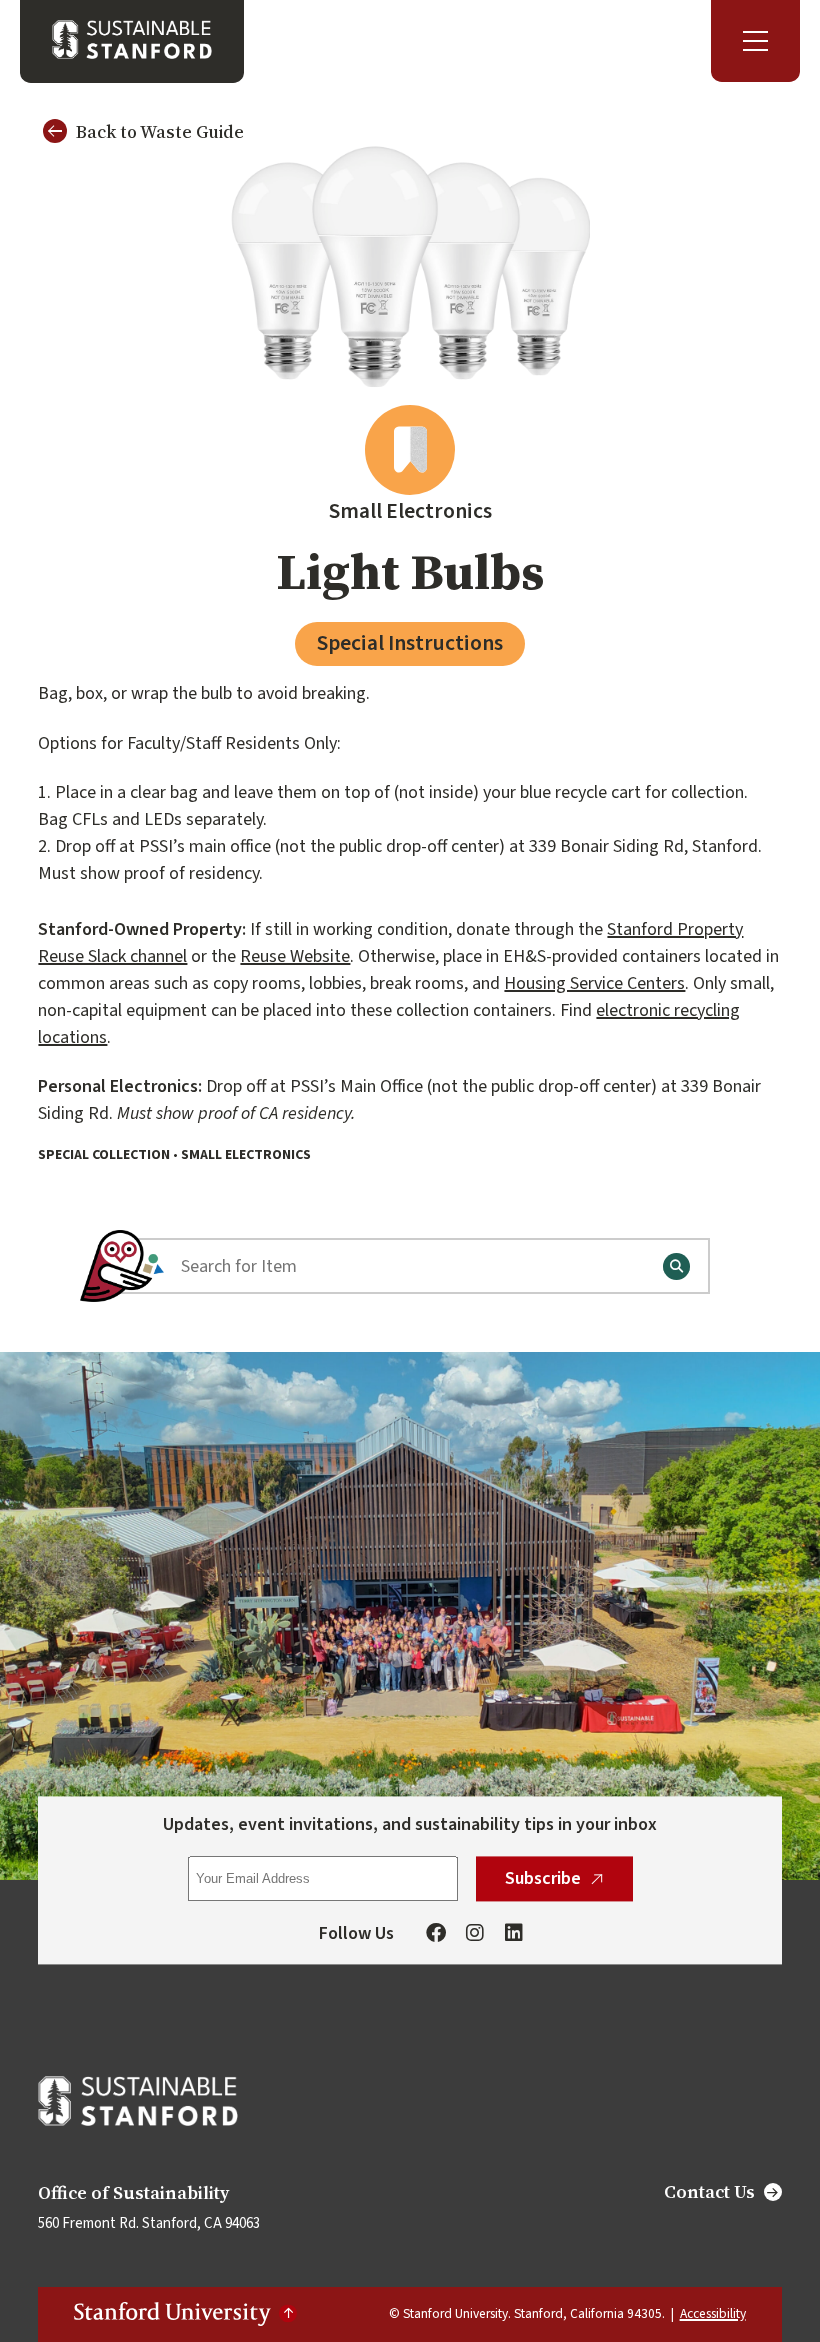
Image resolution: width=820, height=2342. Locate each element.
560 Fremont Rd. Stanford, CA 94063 (149, 2223)
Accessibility (713, 2313)
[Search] (676, 1266)
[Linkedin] (514, 1935)
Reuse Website (295, 956)
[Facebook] (436, 1935)
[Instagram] (475, 1935)
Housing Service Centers (594, 983)
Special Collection (104, 1155)
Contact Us (709, 2192)
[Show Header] (755, 41)
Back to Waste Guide (160, 131)
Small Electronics (246, 1155)
